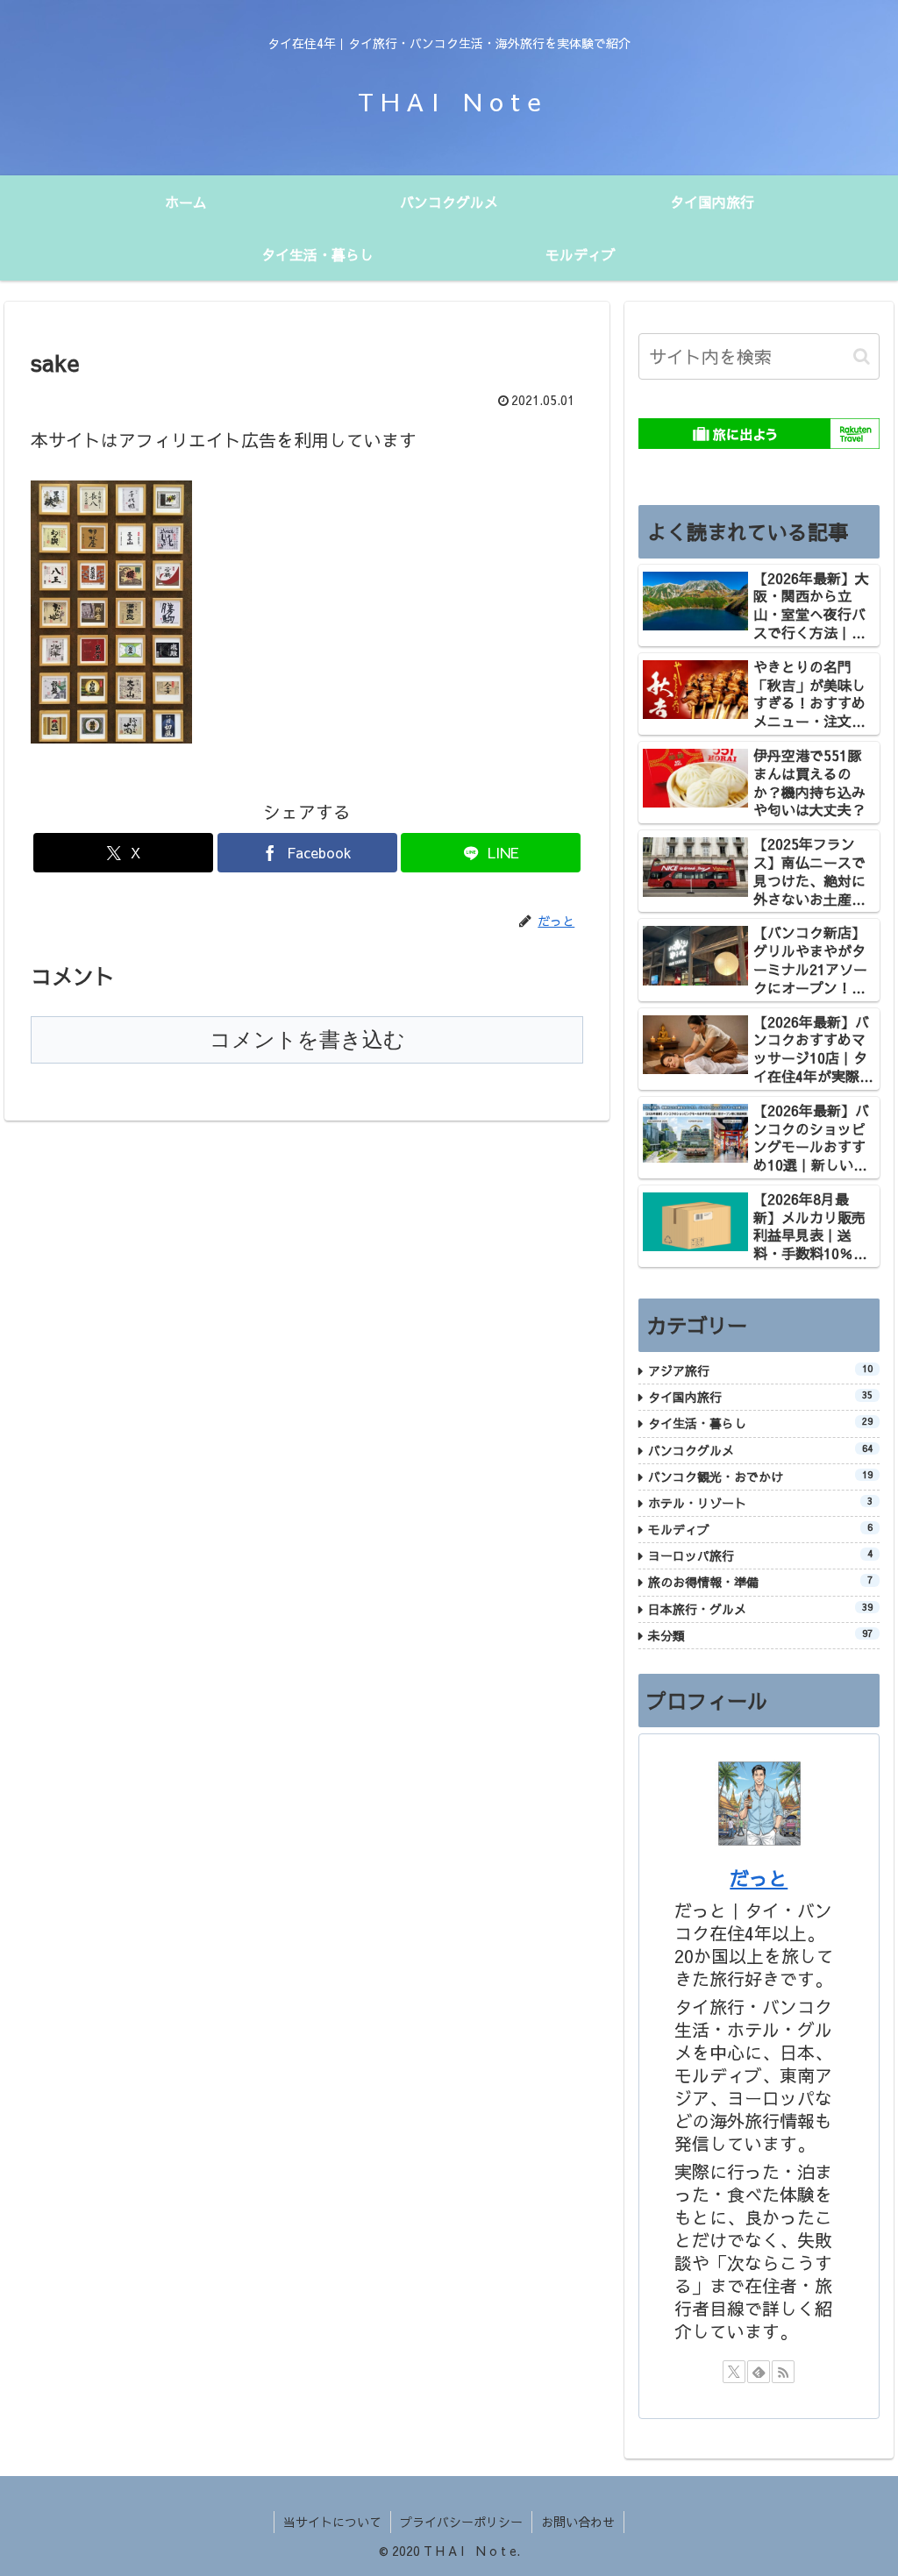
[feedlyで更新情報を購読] (759, 2372)
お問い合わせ (578, 2522)
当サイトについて (332, 2522)
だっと (759, 1878)
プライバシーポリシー (461, 2522)
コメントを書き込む (307, 1039)
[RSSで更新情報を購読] (783, 2372)
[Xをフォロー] (734, 2372)
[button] (862, 356)
